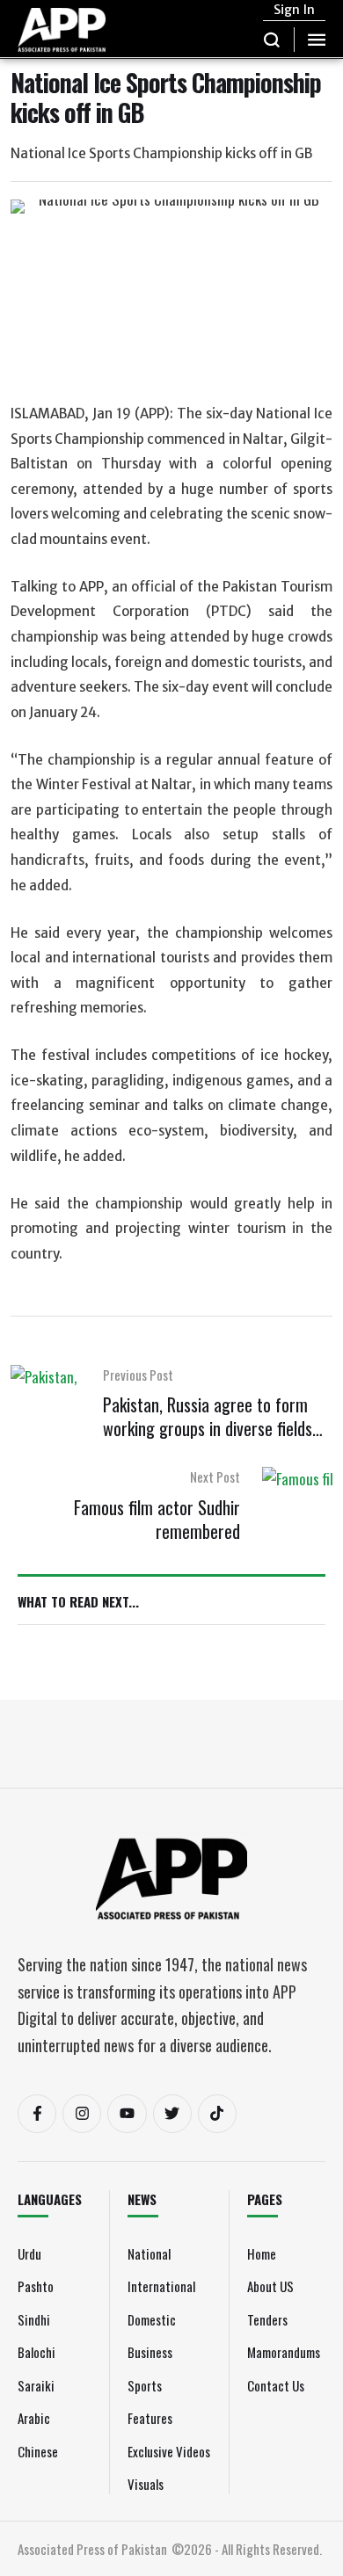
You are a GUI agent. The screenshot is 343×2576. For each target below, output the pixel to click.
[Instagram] (82, 2114)
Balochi (36, 2352)
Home (262, 2253)
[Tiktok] (217, 2114)
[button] (272, 40)
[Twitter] (172, 2114)
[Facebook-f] (37, 2114)
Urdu (29, 2253)
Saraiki (36, 2385)
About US (270, 2286)
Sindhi (34, 2319)
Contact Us (276, 2385)
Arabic (34, 2418)
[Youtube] (127, 2114)
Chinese (38, 2451)
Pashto (36, 2286)
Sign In (294, 10)
